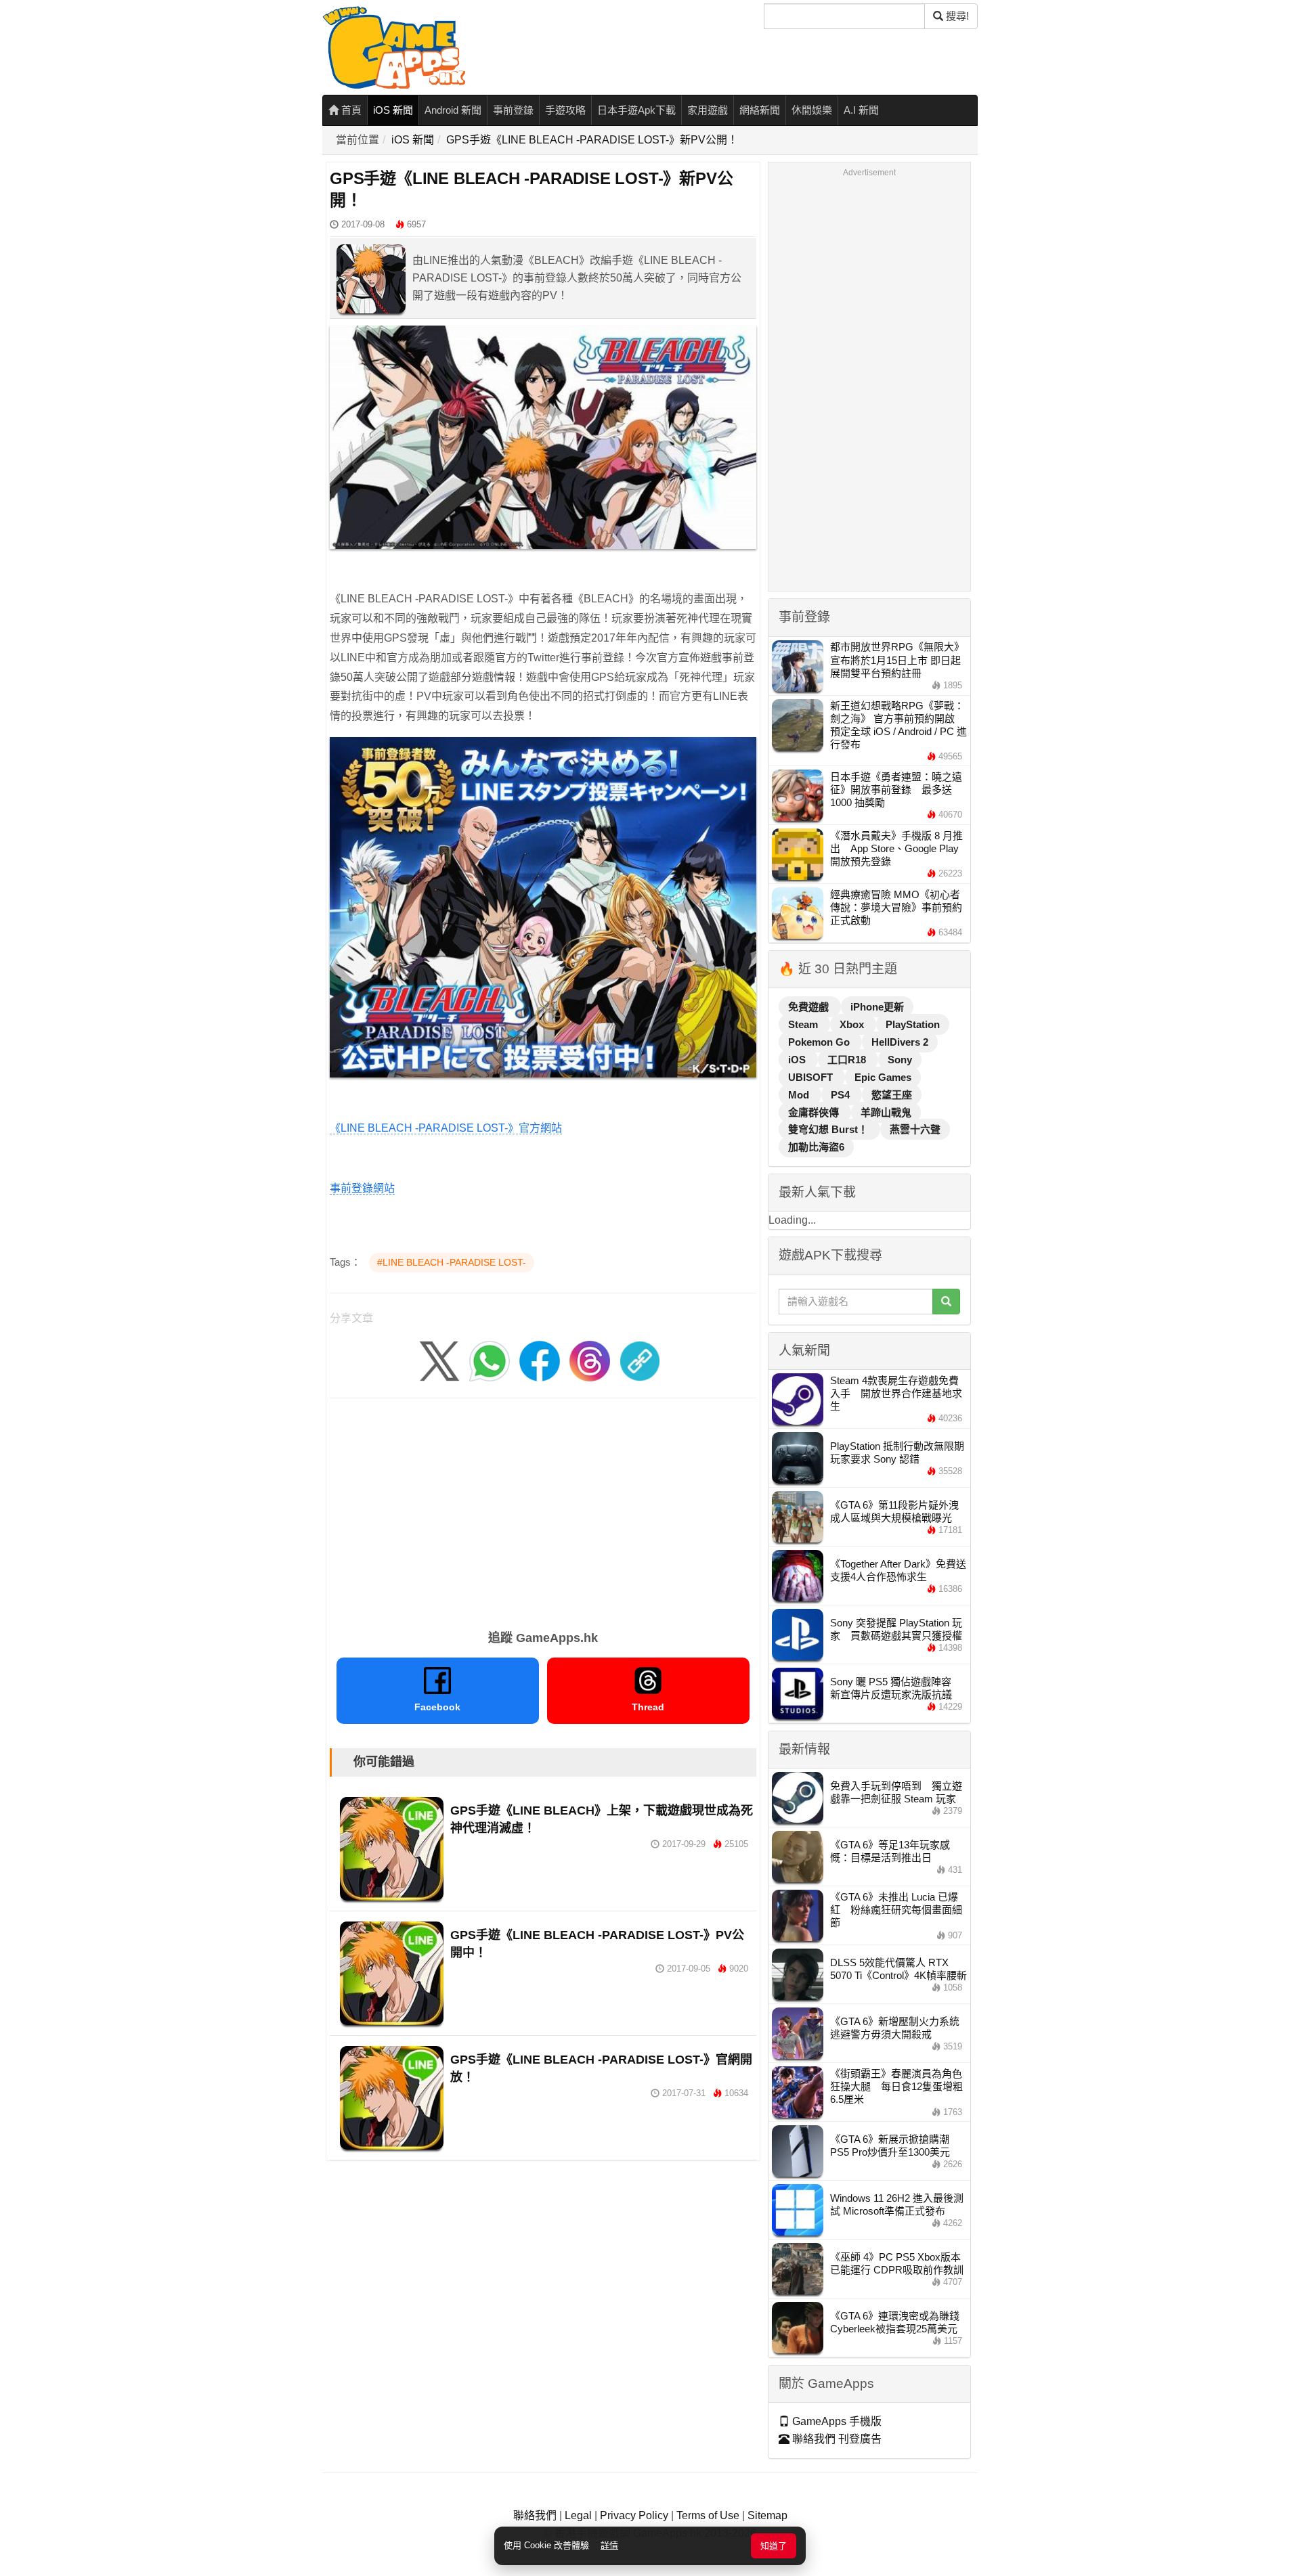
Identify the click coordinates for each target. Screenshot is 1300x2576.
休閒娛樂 (812, 110)
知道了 (774, 2546)
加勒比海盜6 (816, 1147)
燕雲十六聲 (915, 1129)
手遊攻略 (565, 110)
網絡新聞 (760, 110)
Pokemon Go (820, 1042)
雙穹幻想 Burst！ (829, 1129)
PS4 (842, 1095)
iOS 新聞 (393, 110)
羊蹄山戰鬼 (886, 1112)
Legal (578, 2515)
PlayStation (913, 1024)
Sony (900, 1060)
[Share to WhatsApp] (490, 1360)
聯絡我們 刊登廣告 (836, 2439)
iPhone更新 (877, 1007)
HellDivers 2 (900, 1042)
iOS (798, 1060)
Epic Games (883, 1077)
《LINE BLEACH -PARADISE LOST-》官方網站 (446, 1128)
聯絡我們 (535, 2515)
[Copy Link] (640, 1360)
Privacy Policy (634, 2515)
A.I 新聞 (861, 110)
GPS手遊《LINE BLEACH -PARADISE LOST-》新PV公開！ (592, 140)
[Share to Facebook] (540, 1360)
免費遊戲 (810, 1007)
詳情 (609, 2545)
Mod (800, 1095)
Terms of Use (708, 2515)
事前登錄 (513, 110)
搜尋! (956, 16)
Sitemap (767, 2515)
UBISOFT (812, 1077)
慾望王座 (892, 1095)
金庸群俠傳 (815, 1112)
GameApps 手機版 (836, 2421)
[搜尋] (946, 1302)
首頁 (350, 110)
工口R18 (848, 1060)
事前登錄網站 (362, 1188)
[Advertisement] (543, 1509)
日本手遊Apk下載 (636, 110)
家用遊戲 (708, 110)
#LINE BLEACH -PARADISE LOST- (452, 1262)
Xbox (853, 1024)
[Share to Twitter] (439, 1360)
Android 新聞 (453, 110)
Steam (804, 1024)
